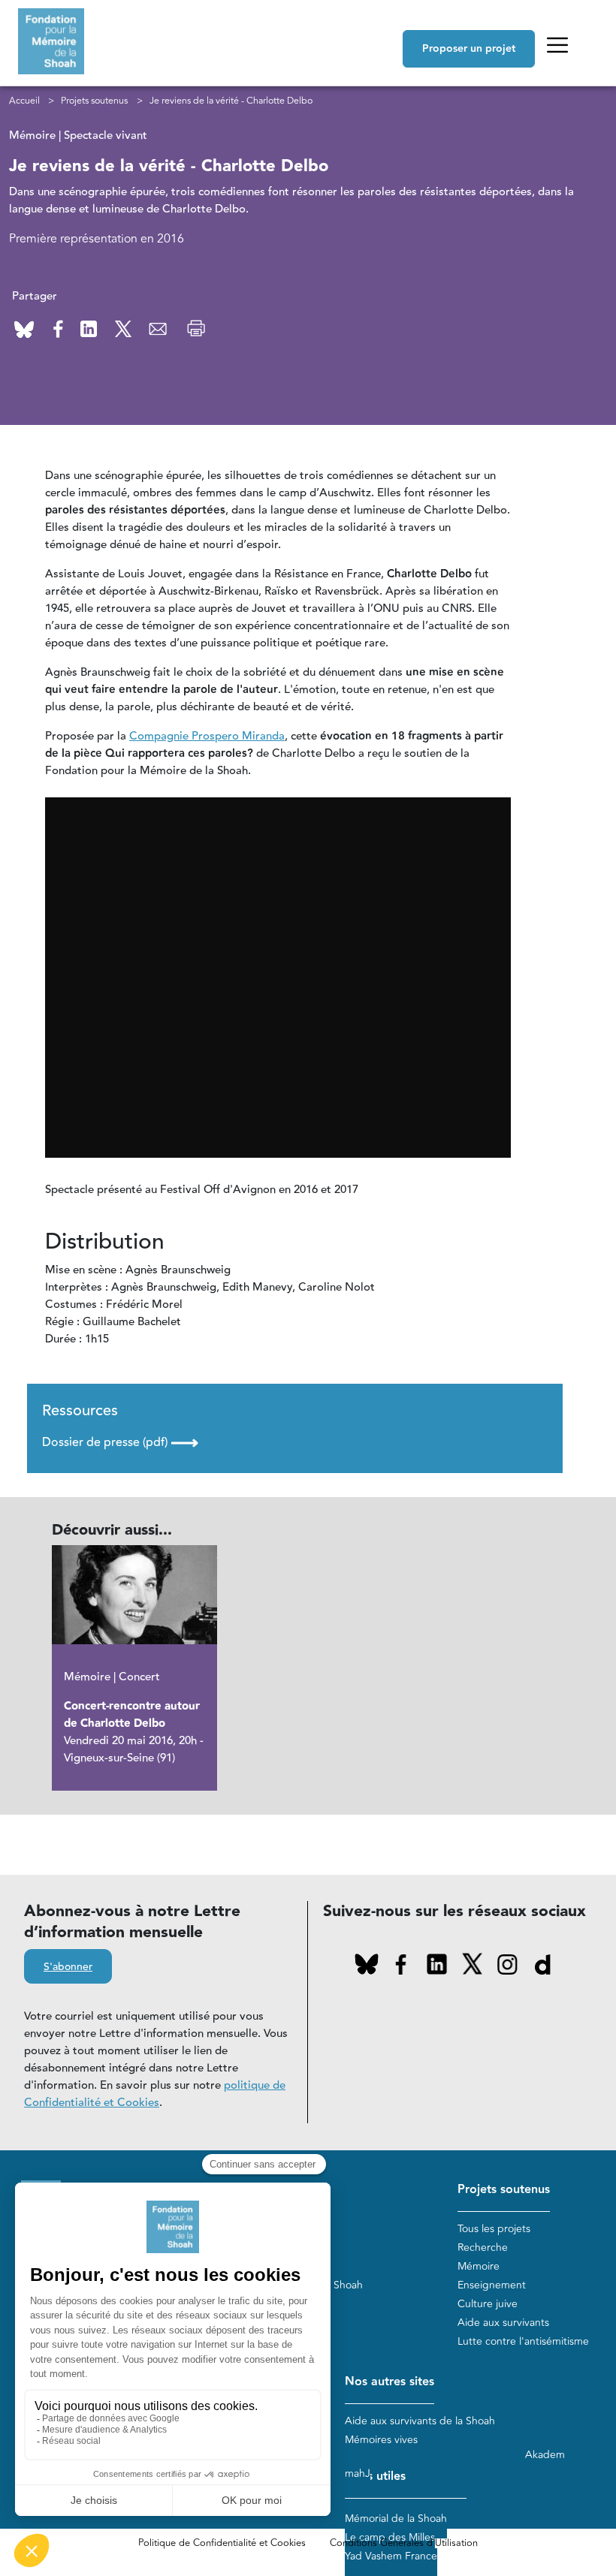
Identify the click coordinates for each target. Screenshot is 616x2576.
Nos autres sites (390, 2382)
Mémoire (479, 2266)
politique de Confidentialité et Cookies (155, 2094)
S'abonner (68, 1967)
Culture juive (488, 2304)
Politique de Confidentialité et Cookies (222, 2543)
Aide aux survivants (503, 2323)
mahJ (358, 2474)
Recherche (483, 2248)
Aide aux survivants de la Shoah (420, 2421)
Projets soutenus (94, 101)
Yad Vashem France (391, 2556)
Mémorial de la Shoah (396, 2519)
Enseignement (492, 2285)
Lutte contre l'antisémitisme (523, 2341)
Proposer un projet (469, 49)
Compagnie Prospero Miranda (207, 736)
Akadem (545, 2455)
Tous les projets (494, 2229)
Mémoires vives (381, 2440)
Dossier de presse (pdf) (120, 1442)
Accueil (24, 101)
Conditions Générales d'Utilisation (404, 2543)
